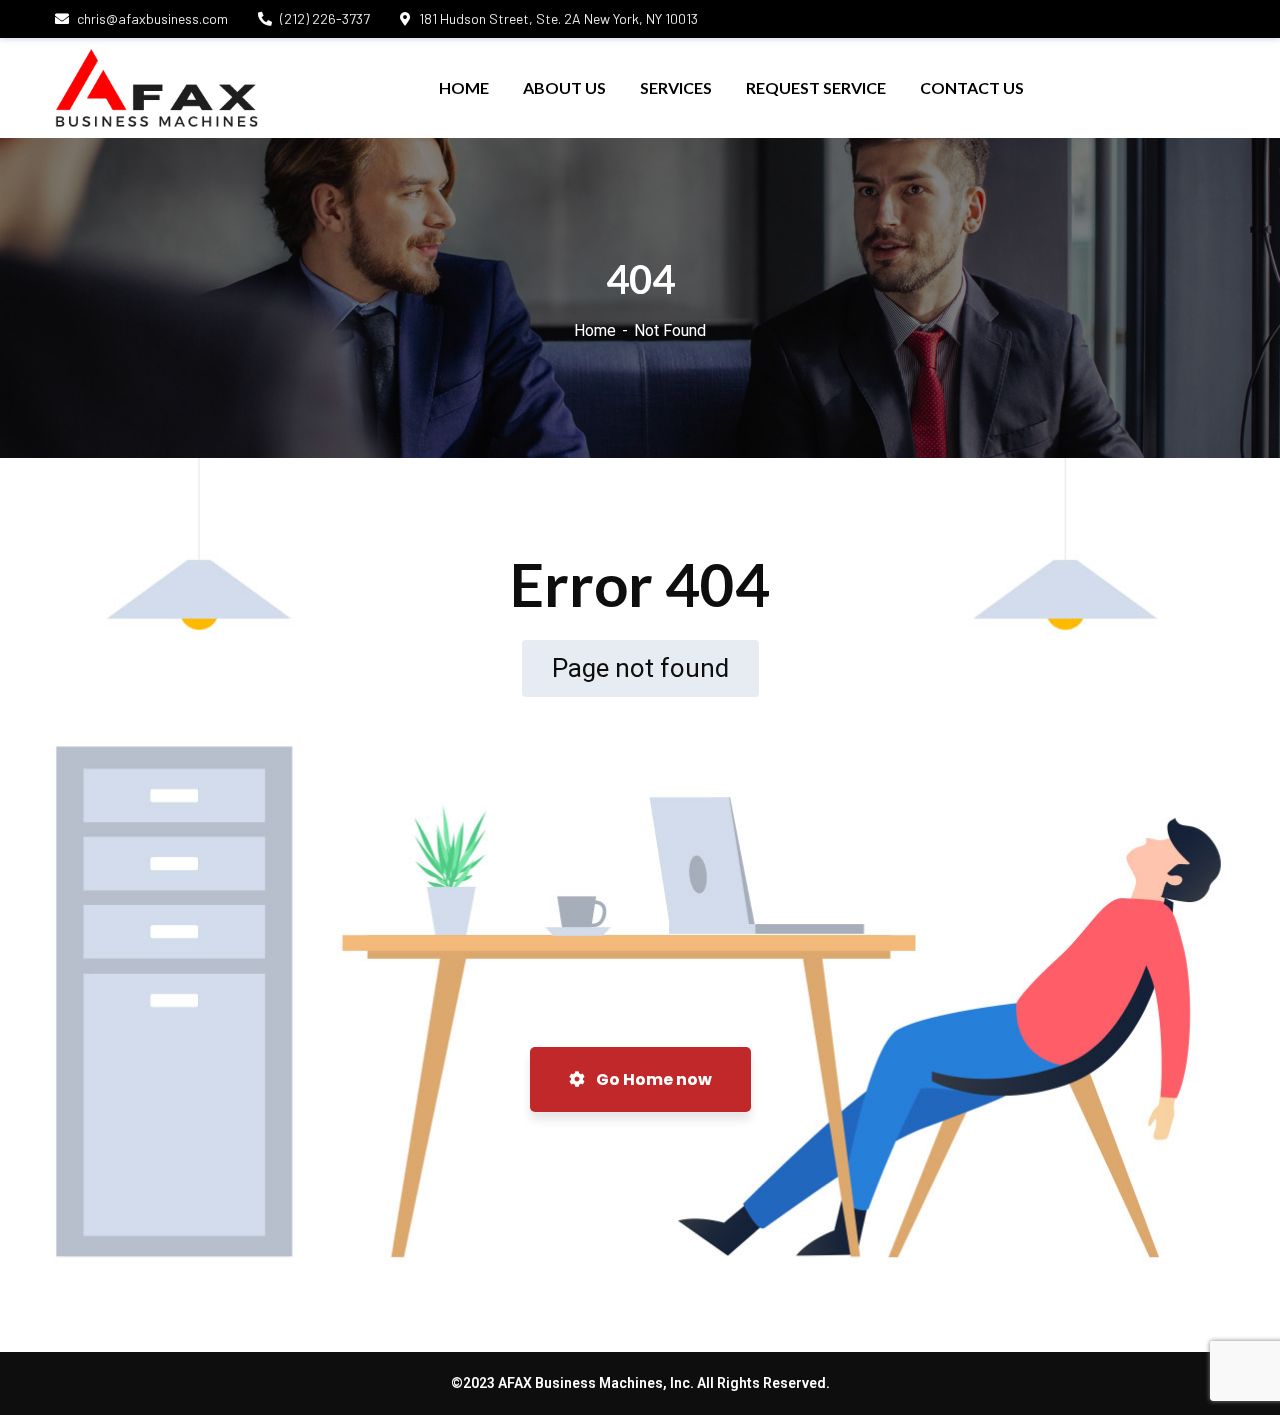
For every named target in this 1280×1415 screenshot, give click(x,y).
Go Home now (652, 1079)
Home (595, 330)
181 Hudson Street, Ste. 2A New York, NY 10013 (558, 18)
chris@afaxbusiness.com (152, 18)
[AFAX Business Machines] (156, 88)
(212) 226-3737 (325, 18)
